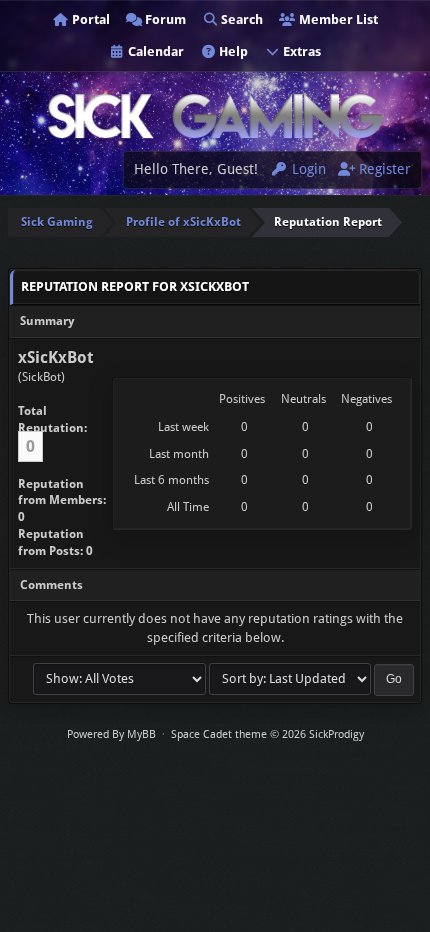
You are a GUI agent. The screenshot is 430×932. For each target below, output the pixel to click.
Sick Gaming (57, 222)
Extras (300, 51)
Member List (337, 19)
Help (232, 51)
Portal (89, 19)
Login (307, 169)
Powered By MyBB (111, 734)
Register (383, 169)
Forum (164, 19)
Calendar (154, 51)
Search (240, 19)
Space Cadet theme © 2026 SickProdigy (267, 734)
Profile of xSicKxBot (183, 222)
